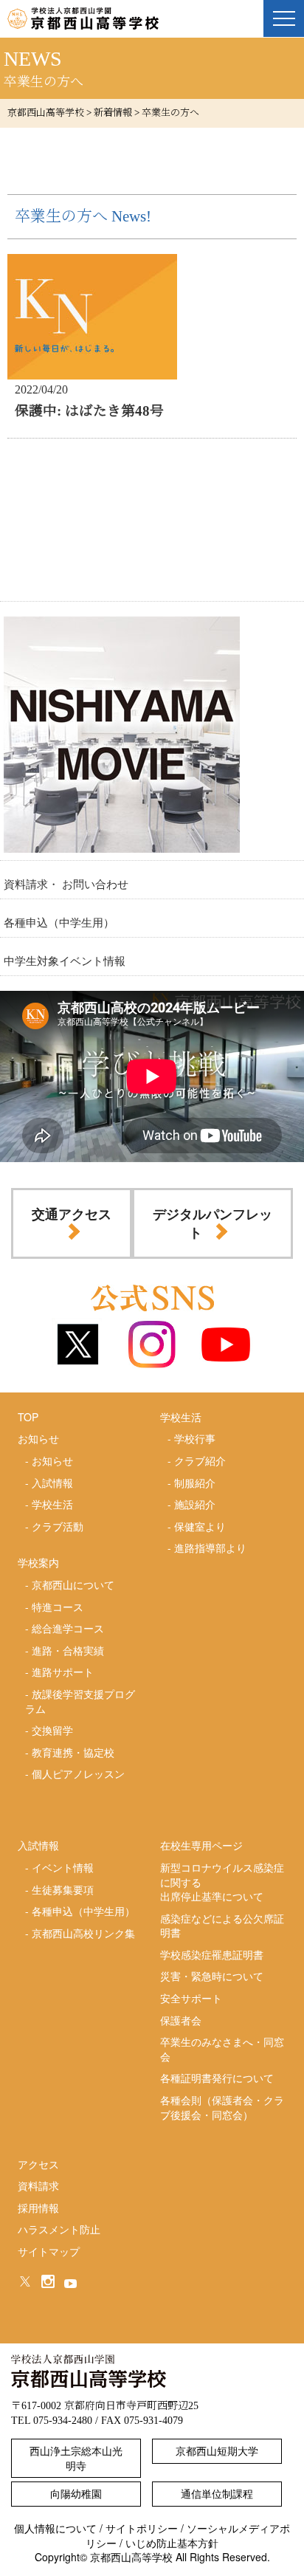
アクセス (38, 2164)
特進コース (58, 1607)
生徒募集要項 (63, 1889)
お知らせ (52, 1460)
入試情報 (52, 1483)
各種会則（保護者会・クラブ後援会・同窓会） (222, 2107)
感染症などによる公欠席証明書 (222, 1926)
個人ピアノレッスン (78, 1773)
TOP (28, 1417)
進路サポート (63, 1672)
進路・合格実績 (68, 1650)
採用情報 (38, 2208)
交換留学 (52, 1730)
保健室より (200, 1526)
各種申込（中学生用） (59, 922)
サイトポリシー (142, 2528)
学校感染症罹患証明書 (212, 1954)
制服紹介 (195, 1483)
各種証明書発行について (217, 2078)
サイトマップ (49, 2251)
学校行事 (195, 1438)
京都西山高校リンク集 (83, 1933)
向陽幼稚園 (76, 2493)
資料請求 (38, 2185)
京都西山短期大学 (217, 2450)
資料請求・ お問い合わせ (66, 883)
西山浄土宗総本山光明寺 (76, 2458)
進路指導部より (210, 1548)
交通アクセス (72, 1214)
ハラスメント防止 (59, 2229)
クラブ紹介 (200, 1460)
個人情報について (55, 2528)
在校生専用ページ (201, 1845)
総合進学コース (68, 1628)
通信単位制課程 (217, 2493)
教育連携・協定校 (73, 1752)
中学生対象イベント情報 (65, 960)
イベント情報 (63, 1867)
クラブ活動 (58, 1526)
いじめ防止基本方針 (172, 2543)
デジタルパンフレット (213, 1223)
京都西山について (73, 1584)
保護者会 (181, 2020)
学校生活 (52, 1504)
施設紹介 (195, 1504)
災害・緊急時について (212, 1976)
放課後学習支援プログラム (80, 1701)
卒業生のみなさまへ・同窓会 (222, 2049)
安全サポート (191, 1998)
